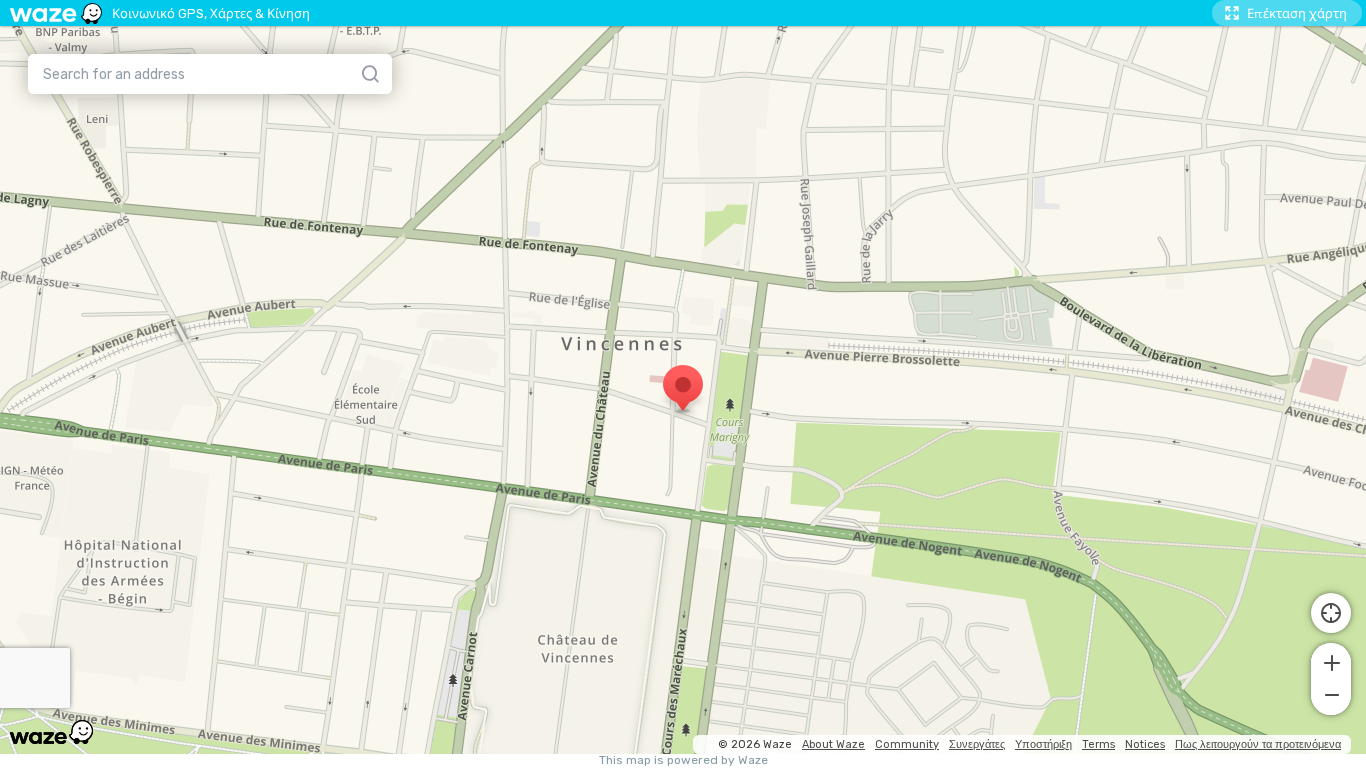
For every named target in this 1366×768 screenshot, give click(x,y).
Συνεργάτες (977, 744)
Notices (1145, 744)
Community (907, 744)
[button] (1331, 661)
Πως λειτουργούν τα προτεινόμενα (1258, 744)
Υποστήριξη (1043, 744)
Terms (1098, 744)
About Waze (833, 744)
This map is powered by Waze (683, 760)
